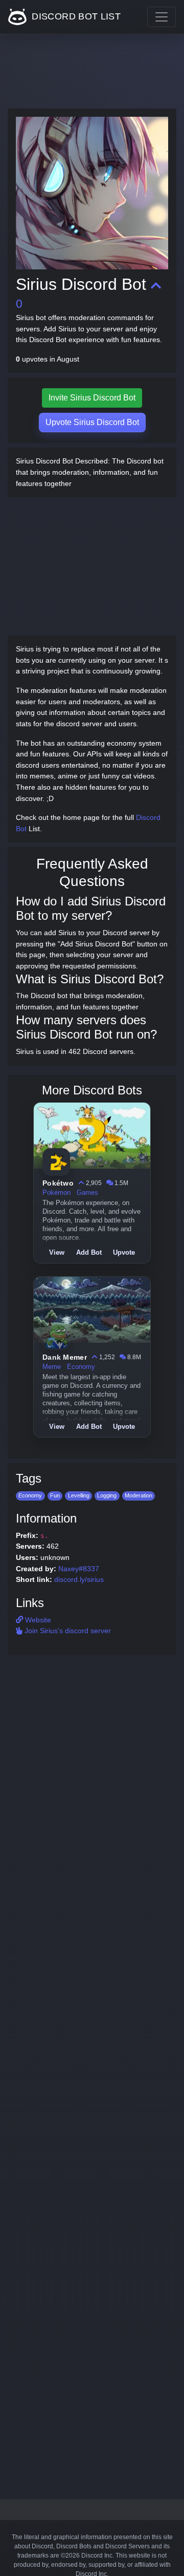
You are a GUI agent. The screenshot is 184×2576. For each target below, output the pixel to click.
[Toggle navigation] (162, 17)
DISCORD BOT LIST (75, 16)
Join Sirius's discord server (67, 1631)
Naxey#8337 (79, 1569)
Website (37, 1620)
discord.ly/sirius (79, 1579)
